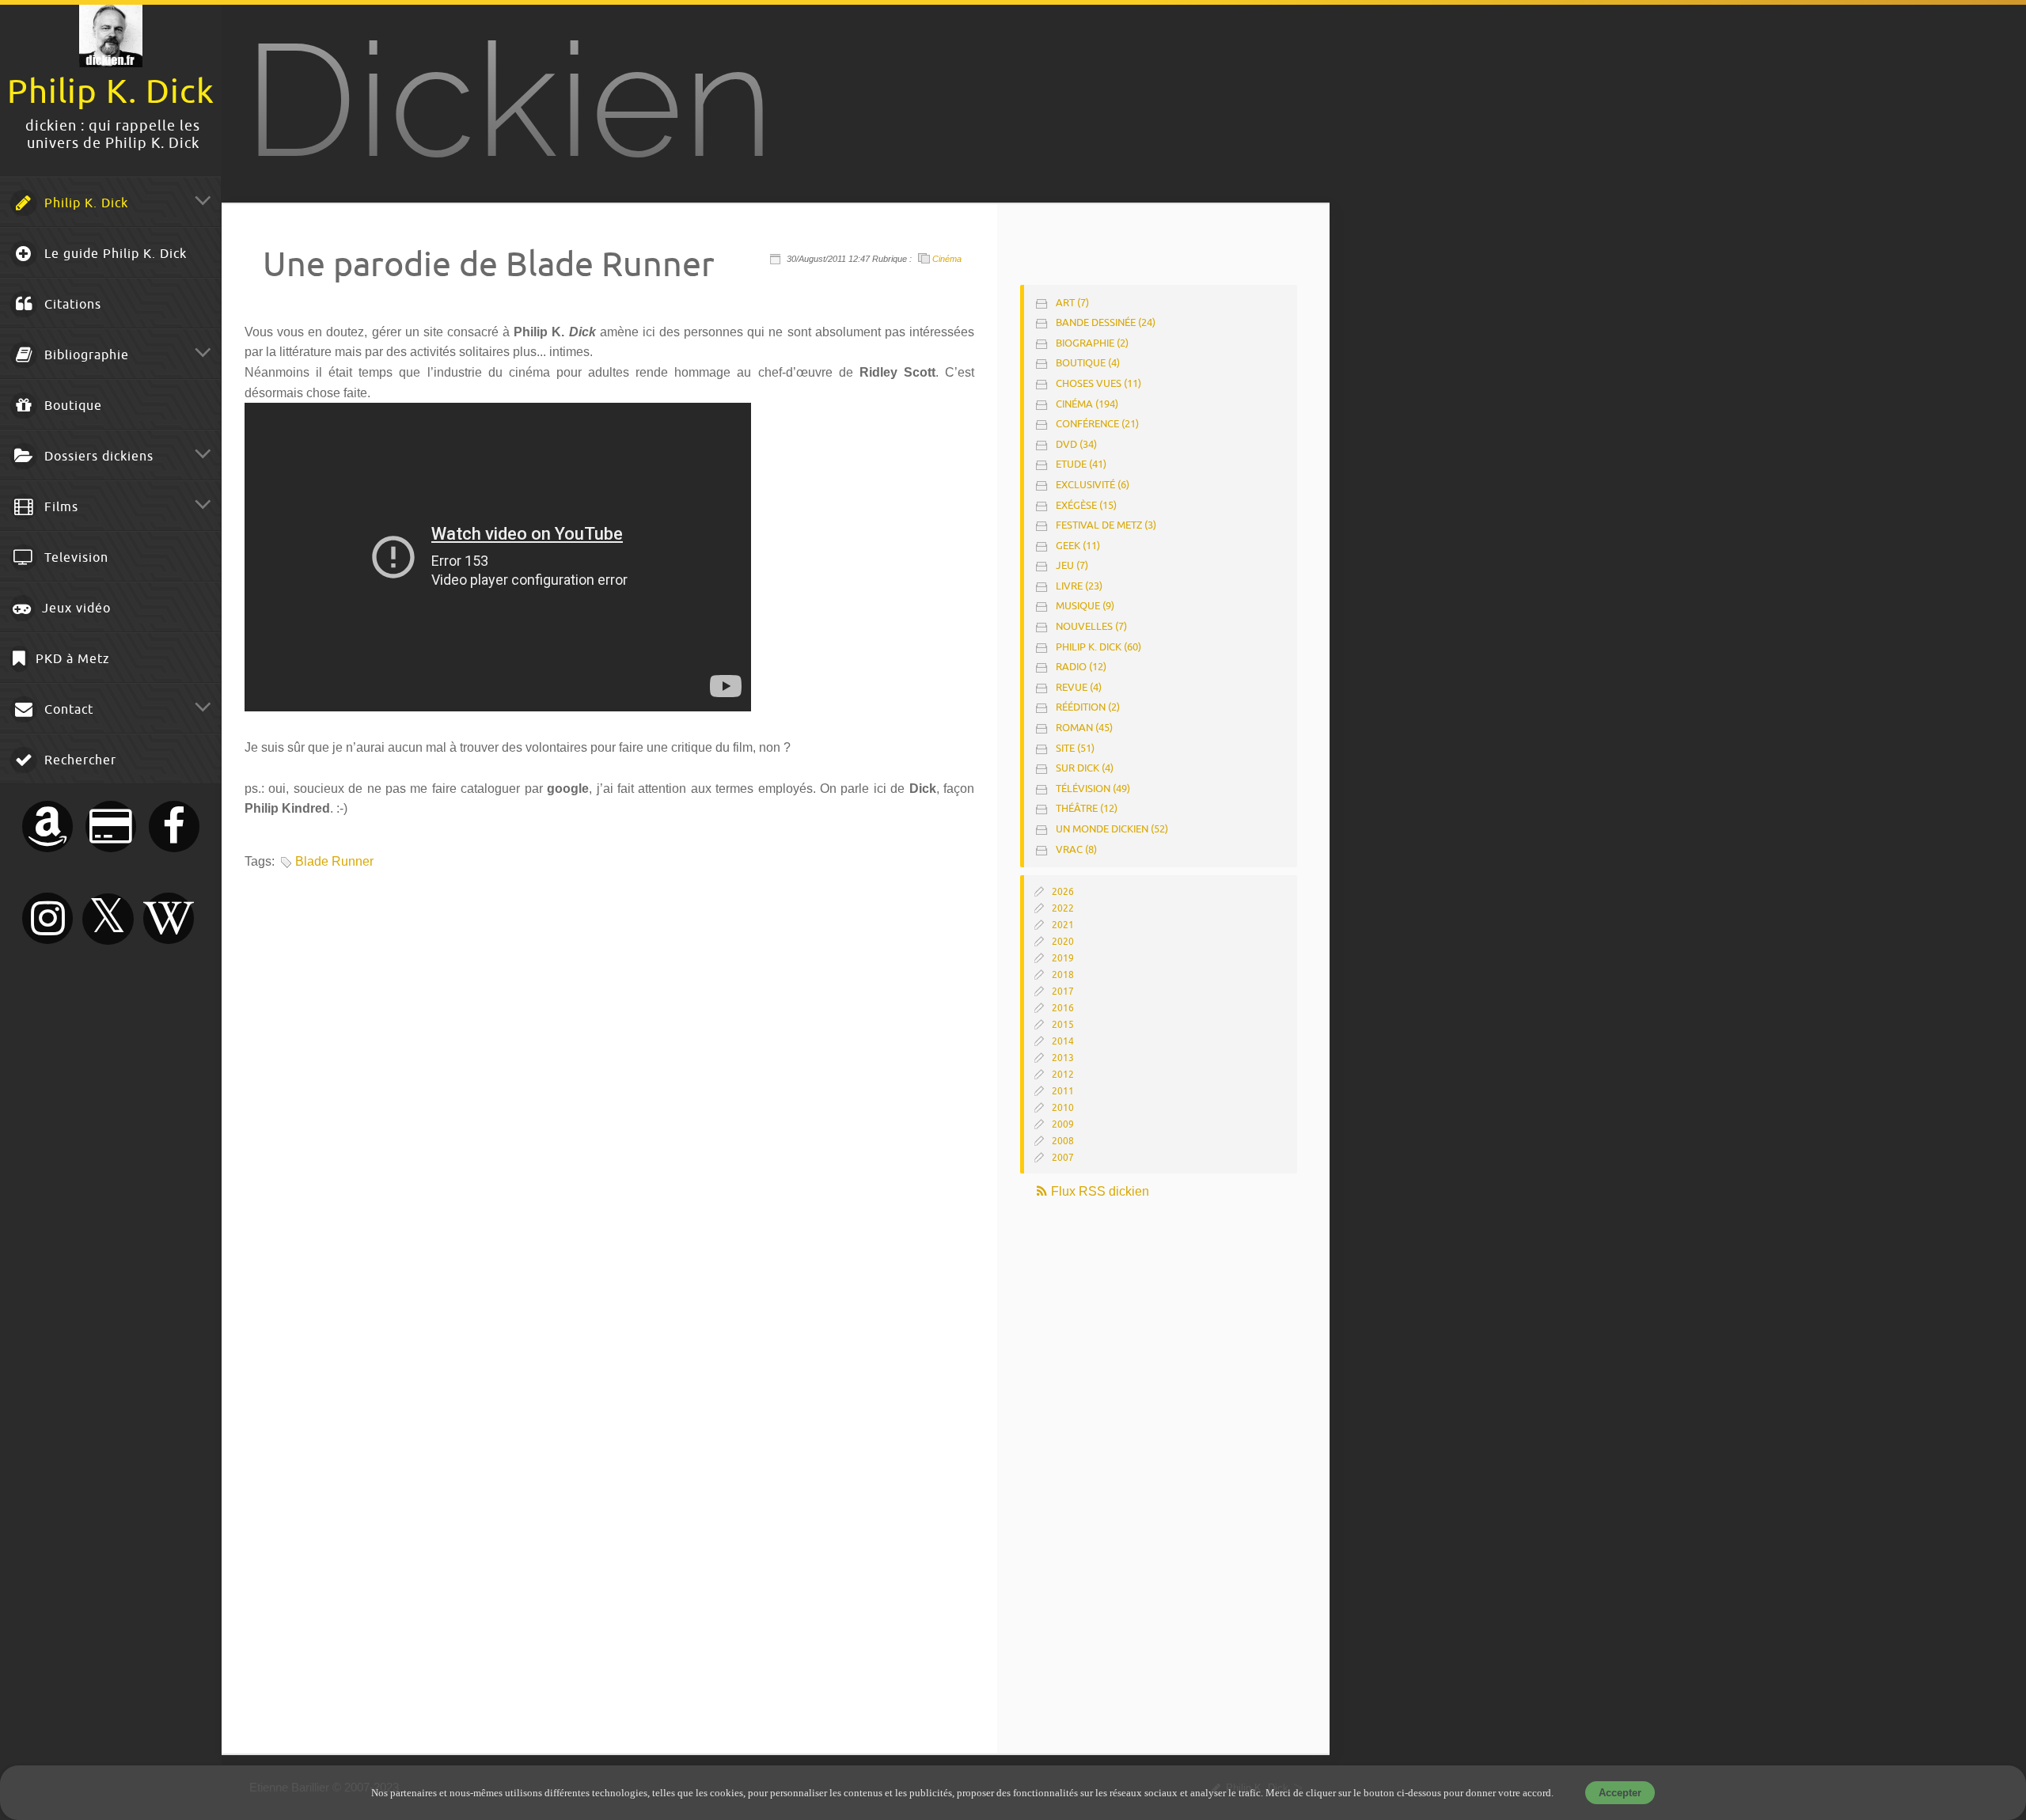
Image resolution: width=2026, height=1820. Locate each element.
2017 (1063, 992)
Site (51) (1075, 748)
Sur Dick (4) (1085, 768)
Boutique (71, 406)
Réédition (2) (1088, 707)
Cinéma (947, 259)
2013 (1063, 1058)
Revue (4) (1079, 687)
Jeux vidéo (74, 609)
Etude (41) (1081, 464)
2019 (1063, 958)
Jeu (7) (1072, 565)
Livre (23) (1079, 586)
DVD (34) (1076, 444)
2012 (1063, 1075)
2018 (1063, 975)
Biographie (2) (1092, 343)
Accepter (1620, 1793)
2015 (1063, 1025)
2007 (1063, 1158)
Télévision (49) (1093, 789)
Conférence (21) (1097, 424)
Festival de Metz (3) (1106, 525)
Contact (67, 710)
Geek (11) (1078, 546)
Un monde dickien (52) (1112, 829)
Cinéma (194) (1087, 404)
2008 (1063, 1141)
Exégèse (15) (1086, 505)
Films (59, 507)
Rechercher (78, 760)
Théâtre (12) (1087, 808)
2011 (1063, 1091)
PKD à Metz (71, 659)
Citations (71, 305)
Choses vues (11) (1098, 383)
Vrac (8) (1076, 849)
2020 (1063, 942)
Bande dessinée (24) (1106, 322)
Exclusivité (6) (1093, 485)
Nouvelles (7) (1091, 626)
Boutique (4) (1088, 363)
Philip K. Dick (84, 203)
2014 (1063, 1041)
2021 (1063, 925)
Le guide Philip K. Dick (114, 254)
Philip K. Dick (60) (1098, 647)
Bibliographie (85, 355)
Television (74, 558)
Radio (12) (1081, 667)
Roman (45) (1084, 728)
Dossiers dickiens (97, 457)
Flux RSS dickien (1098, 1191)
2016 (1063, 1008)
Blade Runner (334, 861)
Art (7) (1072, 303)
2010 (1063, 1108)
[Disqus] (607, 1094)
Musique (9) (1085, 606)
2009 (1063, 1124)
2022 (1063, 908)
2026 (1063, 892)
